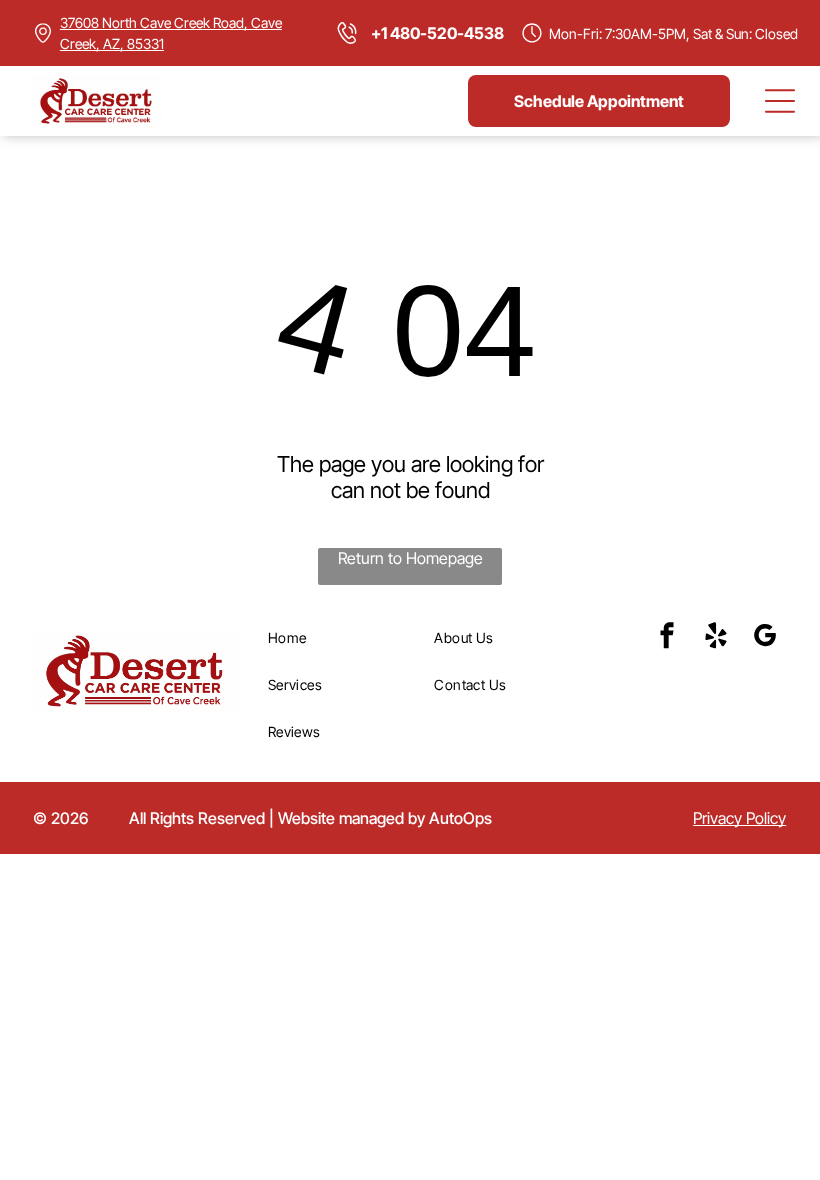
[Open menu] (780, 101)
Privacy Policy (739, 818)
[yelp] (716, 638)
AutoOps (460, 818)
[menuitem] (344, 637)
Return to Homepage (410, 558)
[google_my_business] (765, 638)
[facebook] (667, 638)
